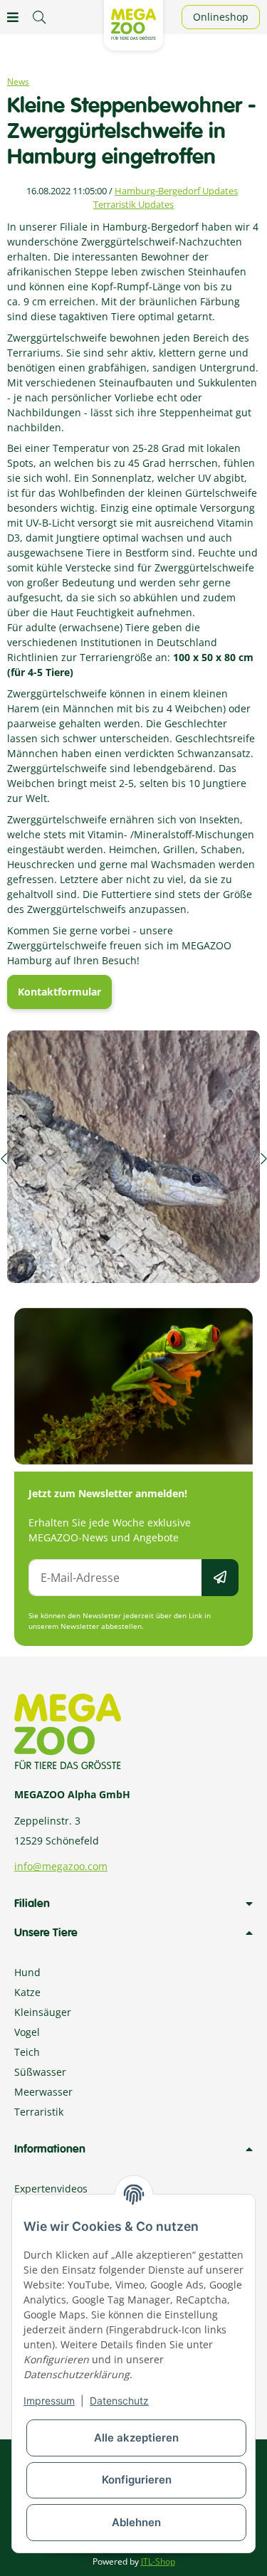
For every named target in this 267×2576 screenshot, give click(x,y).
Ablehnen (136, 2522)
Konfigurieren (137, 2480)
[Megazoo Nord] (133, 23)
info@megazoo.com (61, 1866)
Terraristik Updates (133, 204)
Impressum (49, 2401)
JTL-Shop (158, 2561)
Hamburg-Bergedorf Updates (176, 191)
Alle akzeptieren (136, 2438)
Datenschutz (119, 2401)
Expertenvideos (51, 2189)
